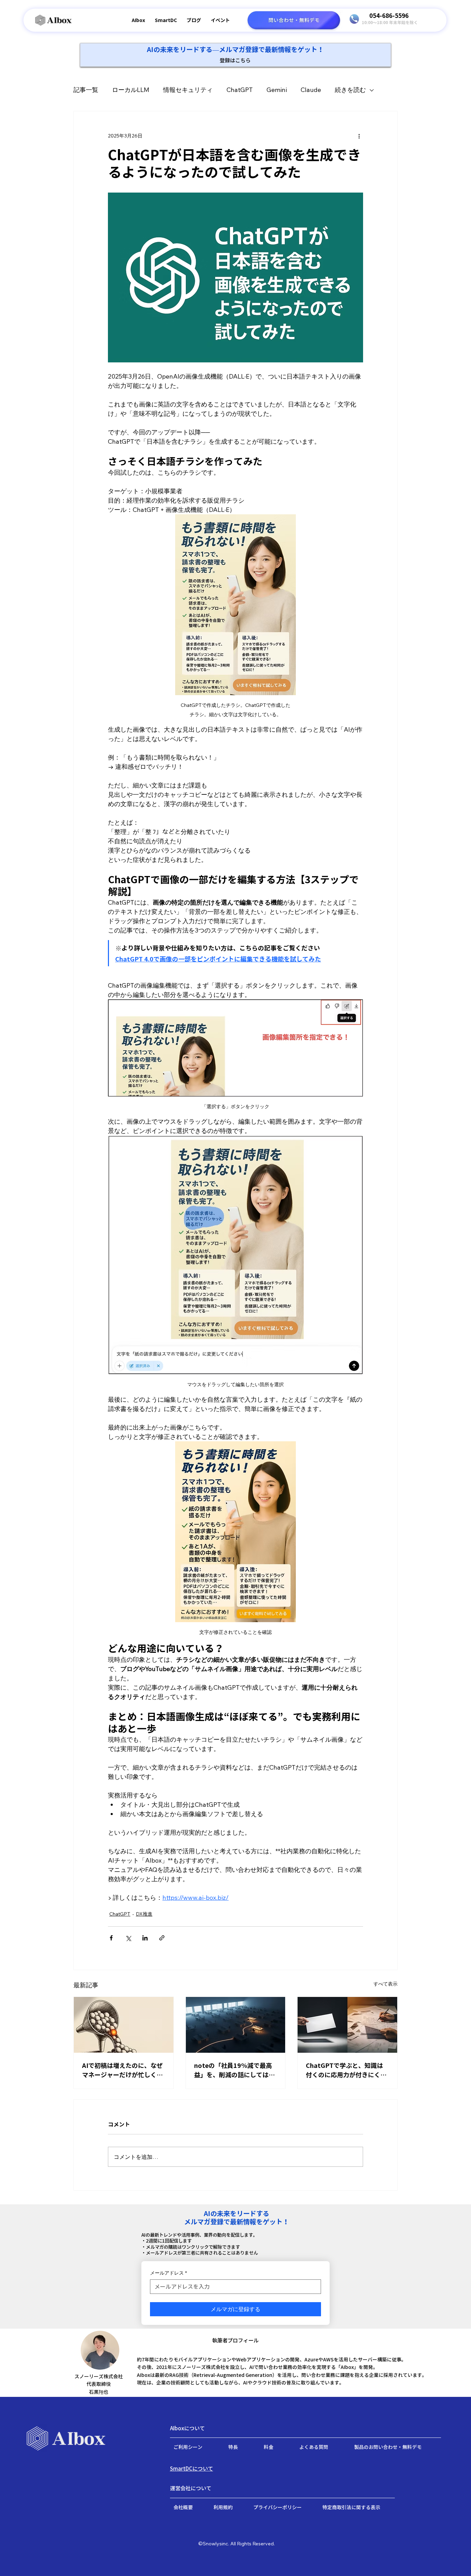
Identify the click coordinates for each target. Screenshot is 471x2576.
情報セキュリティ (188, 90)
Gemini (277, 90)
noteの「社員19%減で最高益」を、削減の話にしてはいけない (234, 2071)
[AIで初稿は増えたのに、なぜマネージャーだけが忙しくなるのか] (124, 2025)
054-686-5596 (389, 16)
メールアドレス (168, 2273)
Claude (311, 90)
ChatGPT (240, 90)
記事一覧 (86, 90)
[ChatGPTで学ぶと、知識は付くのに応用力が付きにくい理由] (347, 2025)
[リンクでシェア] (162, 1938)
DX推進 (144, 1914)
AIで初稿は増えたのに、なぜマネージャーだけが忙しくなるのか (122, 2071)
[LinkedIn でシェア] (145, 1938)
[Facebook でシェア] (111, 1938)
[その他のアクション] (359, 136)
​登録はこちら (235, 60)
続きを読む (350, 90)
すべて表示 (385, 1984)
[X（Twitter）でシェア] (128, 1938)
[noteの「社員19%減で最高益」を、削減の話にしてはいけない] (236, 2025)
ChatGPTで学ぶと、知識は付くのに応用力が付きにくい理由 (346, 2071)
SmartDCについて (192, 2469)
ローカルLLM (131, 90)
